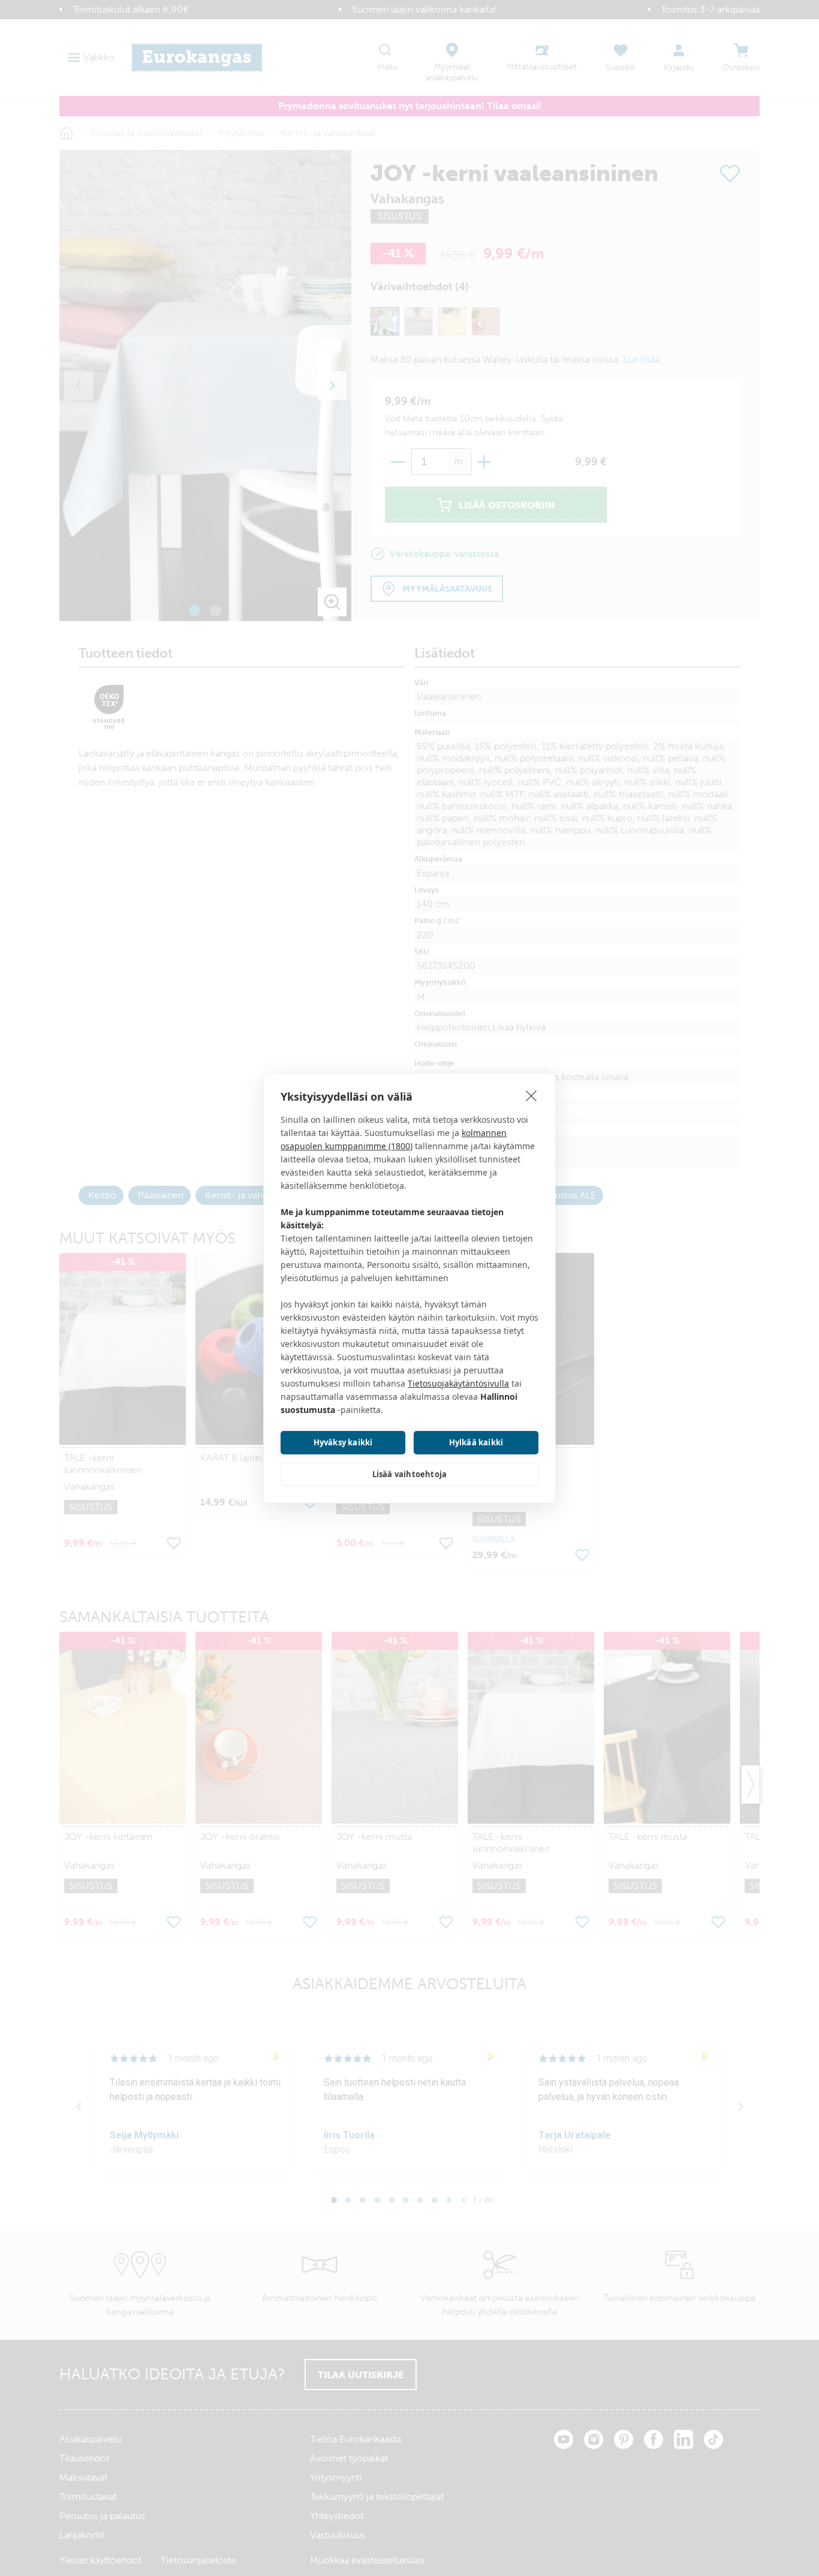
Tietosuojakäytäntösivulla (458, 1383)
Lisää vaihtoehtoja (410, 1474)
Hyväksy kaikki (343, 1442)
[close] (532, 1095)
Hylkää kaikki (476, 1442)
